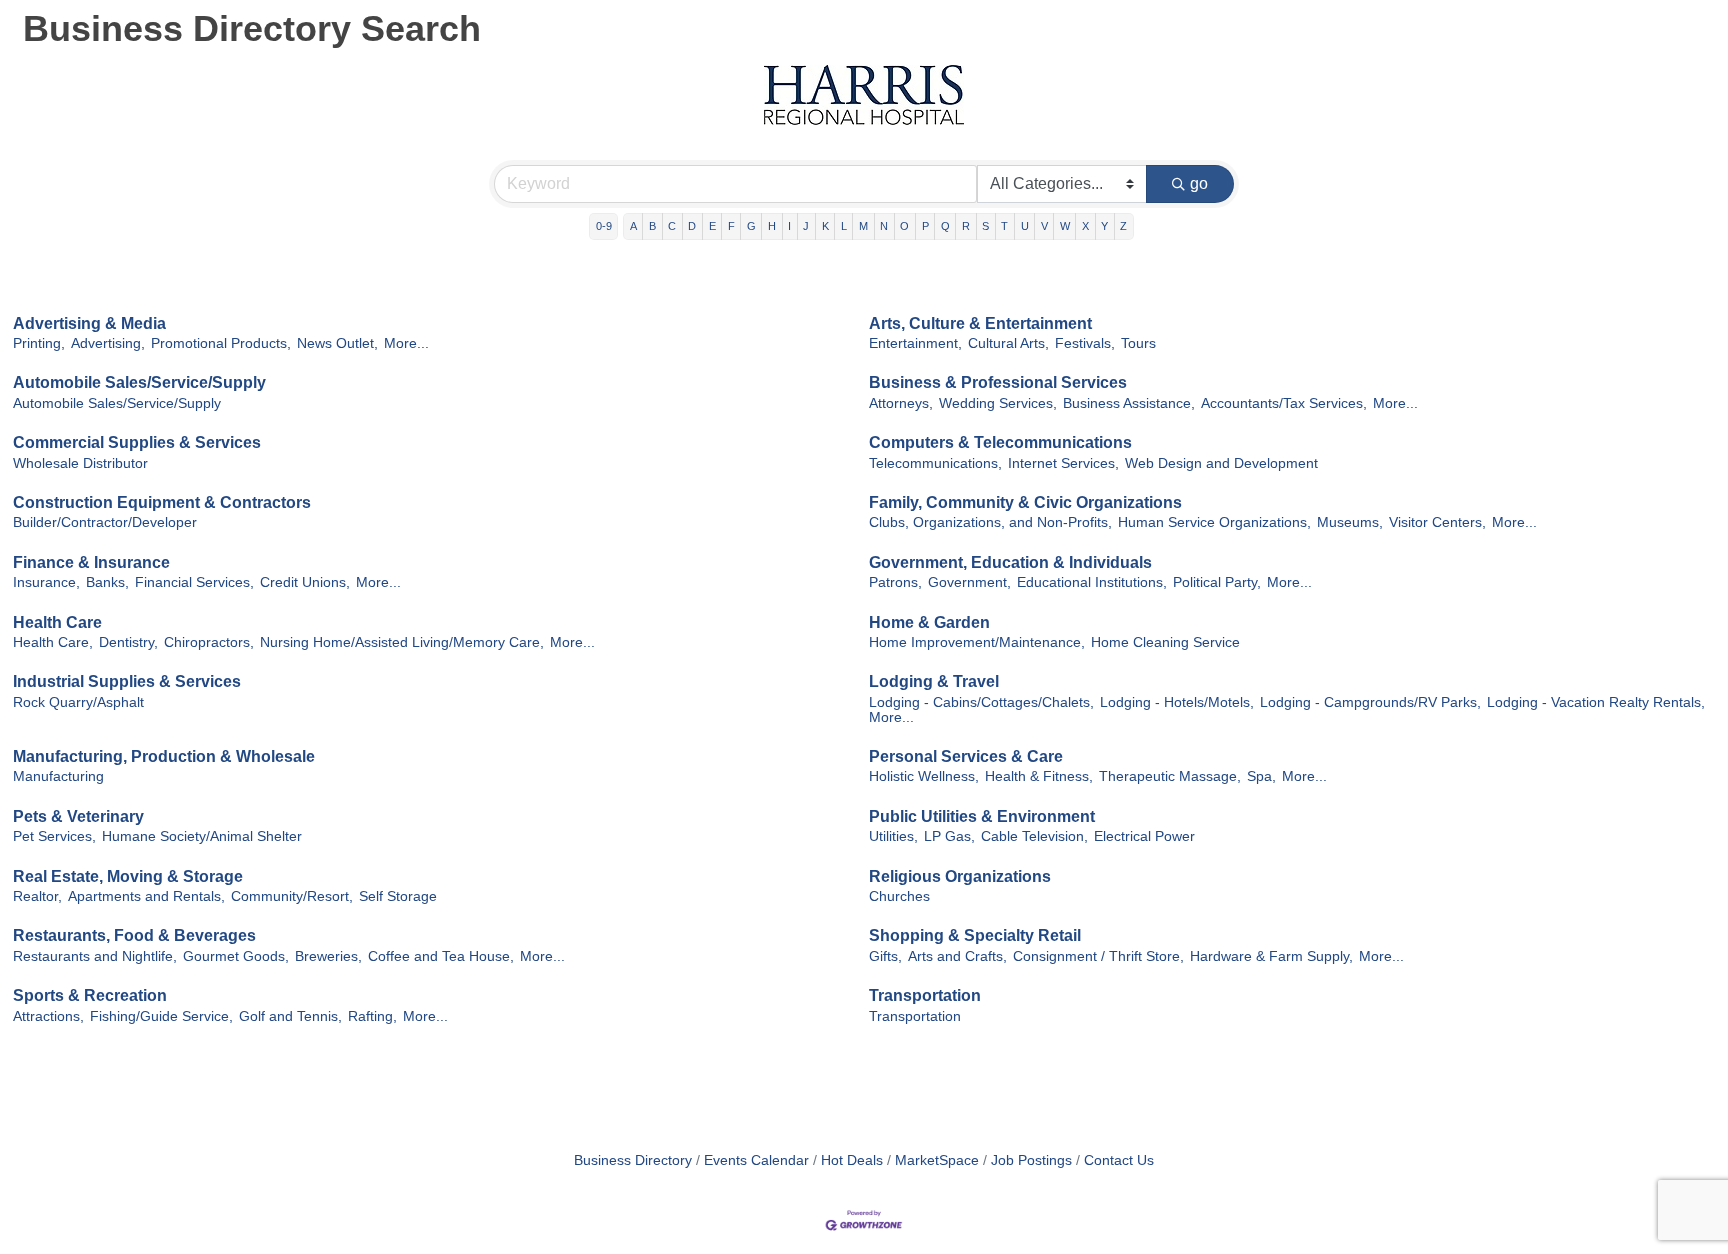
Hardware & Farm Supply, (1271, 956)
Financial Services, (194, 582)
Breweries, (328, 956)
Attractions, (48, 1016)
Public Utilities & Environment (982, 816)
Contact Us (1119, 1160)
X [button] (1085, 226)
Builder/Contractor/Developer (105, 522)
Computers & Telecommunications (1000, 442)
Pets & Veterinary (78, 816)
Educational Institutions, (1092, 582)
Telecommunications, (935, 463)
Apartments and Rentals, (146, 896)
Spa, (1261, 776)
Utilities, (893, 836)
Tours (1138, 343)
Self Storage (398, 896)
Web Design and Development (1221, 463)
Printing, (39, 343)
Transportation (925, 995)
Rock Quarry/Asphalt (78, 702)
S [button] (985, 226)
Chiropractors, (209, 642)
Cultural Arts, (1008, 343)
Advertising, (108, 343)
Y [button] (1104, 226)
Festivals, (1085, 343)
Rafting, (372, 1016)
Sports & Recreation (90, 995)
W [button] (1065, 226)
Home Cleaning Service (1165, 642)
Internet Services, (1063, 463)
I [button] (789, 226)
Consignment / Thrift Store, (1098, 956)
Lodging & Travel (934, 681)
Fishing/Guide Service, (161, 1016)
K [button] (825, 226)
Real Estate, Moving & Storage (128, 876)
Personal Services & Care (966, 756)
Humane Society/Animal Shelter (202, 836)
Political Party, (1217, 582)
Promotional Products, (221, 343)
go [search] (1199, 183)
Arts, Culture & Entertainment (980, 323)
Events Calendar (756, 1160)
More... (406, 343)
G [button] (751, 226)
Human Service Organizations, (1214, 522)
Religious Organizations (960, 876)
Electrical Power (1144, 836)
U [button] (1025, 226)
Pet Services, (54, 836)
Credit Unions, (305, 582)
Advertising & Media (89, 323)
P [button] (925, 226)
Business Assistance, (1129, 403)
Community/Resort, (292, 896)
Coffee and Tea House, (441, 956)
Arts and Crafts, (957, 956)
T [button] (1004, 226)
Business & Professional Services (998, 382)
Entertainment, (915, 343)
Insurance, (46, 582)
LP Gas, (949, 836)
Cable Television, (1034, 836)
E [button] (712, 226)
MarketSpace (937, 1160)
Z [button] (1123, 226)
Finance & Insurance (91, 562)
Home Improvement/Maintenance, (977, 642)
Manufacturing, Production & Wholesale (164, 756)
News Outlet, (337, 343)
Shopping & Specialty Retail (975, 935)
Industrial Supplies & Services (127, 681)
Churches (899, 896)
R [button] (966, 226)
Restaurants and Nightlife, (95, 956)
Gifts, (885, 956)
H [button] (772, 226)
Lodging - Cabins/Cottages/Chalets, (981, 702)
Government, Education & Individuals (1010, 562)
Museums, (1350, 522)
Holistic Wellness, (924, 776)
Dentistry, (128, 642)
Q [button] (945, 226)
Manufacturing (58, 776)
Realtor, (37, 896)
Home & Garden (929, 622)
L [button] (844, 226)
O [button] (904, 226)
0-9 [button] (604, 226)
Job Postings (1031, 1160)
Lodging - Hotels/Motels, (1177, 702)
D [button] (692, 226)
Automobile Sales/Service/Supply (139, 382)
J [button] (806, 226)
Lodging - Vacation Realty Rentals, (1596, 702)
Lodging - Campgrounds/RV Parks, (1370, 702)
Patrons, (895, 582)
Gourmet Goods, (236, 956)
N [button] (884, 226)
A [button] (633, 226)
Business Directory (633, 1160)
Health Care (57, 622)
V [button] (1044, 226)
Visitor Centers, (1437, 522)
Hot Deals (852, 1160)
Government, (969, 582)
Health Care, (53, 642)
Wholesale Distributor (80, 463)
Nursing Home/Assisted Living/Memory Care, (402, 642)
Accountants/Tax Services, (1284, 403)
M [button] (863, 226)
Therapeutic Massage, (1170, 776)
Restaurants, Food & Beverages (134, 935)
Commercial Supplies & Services (137, 442)
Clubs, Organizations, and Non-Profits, (990, 522)
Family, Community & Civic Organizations (1025, 502)
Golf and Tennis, (290, 1016)
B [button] (652, 226)
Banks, (107, 582)
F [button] (731, 226)
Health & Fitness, (1039, 776)
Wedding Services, (998, 403)
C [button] (672, 226)
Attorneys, (901, 403)
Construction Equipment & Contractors (162, 502)
